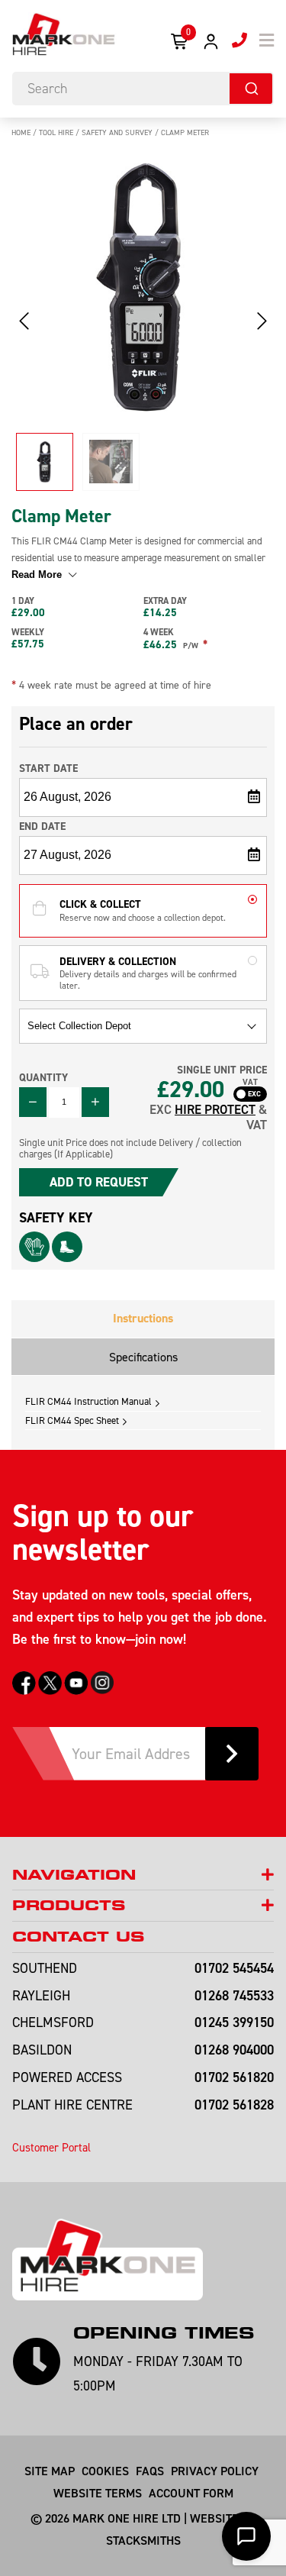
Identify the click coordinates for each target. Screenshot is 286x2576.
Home (21, 132)
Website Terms (98, 2493)
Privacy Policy (215, 2471)
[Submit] (251, 89)
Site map (50, 2471)
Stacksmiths (143, 2540)
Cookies (105, 2471)
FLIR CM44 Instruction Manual (88, 1401)
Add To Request (99, 1182)
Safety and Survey (117, 132)
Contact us (78, 1937)
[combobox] (143, 89)
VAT (250, 1083)
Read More (38, 575)
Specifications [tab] (143, 1357)
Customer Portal (51, 2147)
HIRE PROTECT (215, 1109)
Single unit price (222, 1070)
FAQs (150, 2471)
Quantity (43, 1077)
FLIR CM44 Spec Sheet (72, 1420)
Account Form (191, 2493)
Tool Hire (56, 132)
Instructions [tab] (143, 1318)
